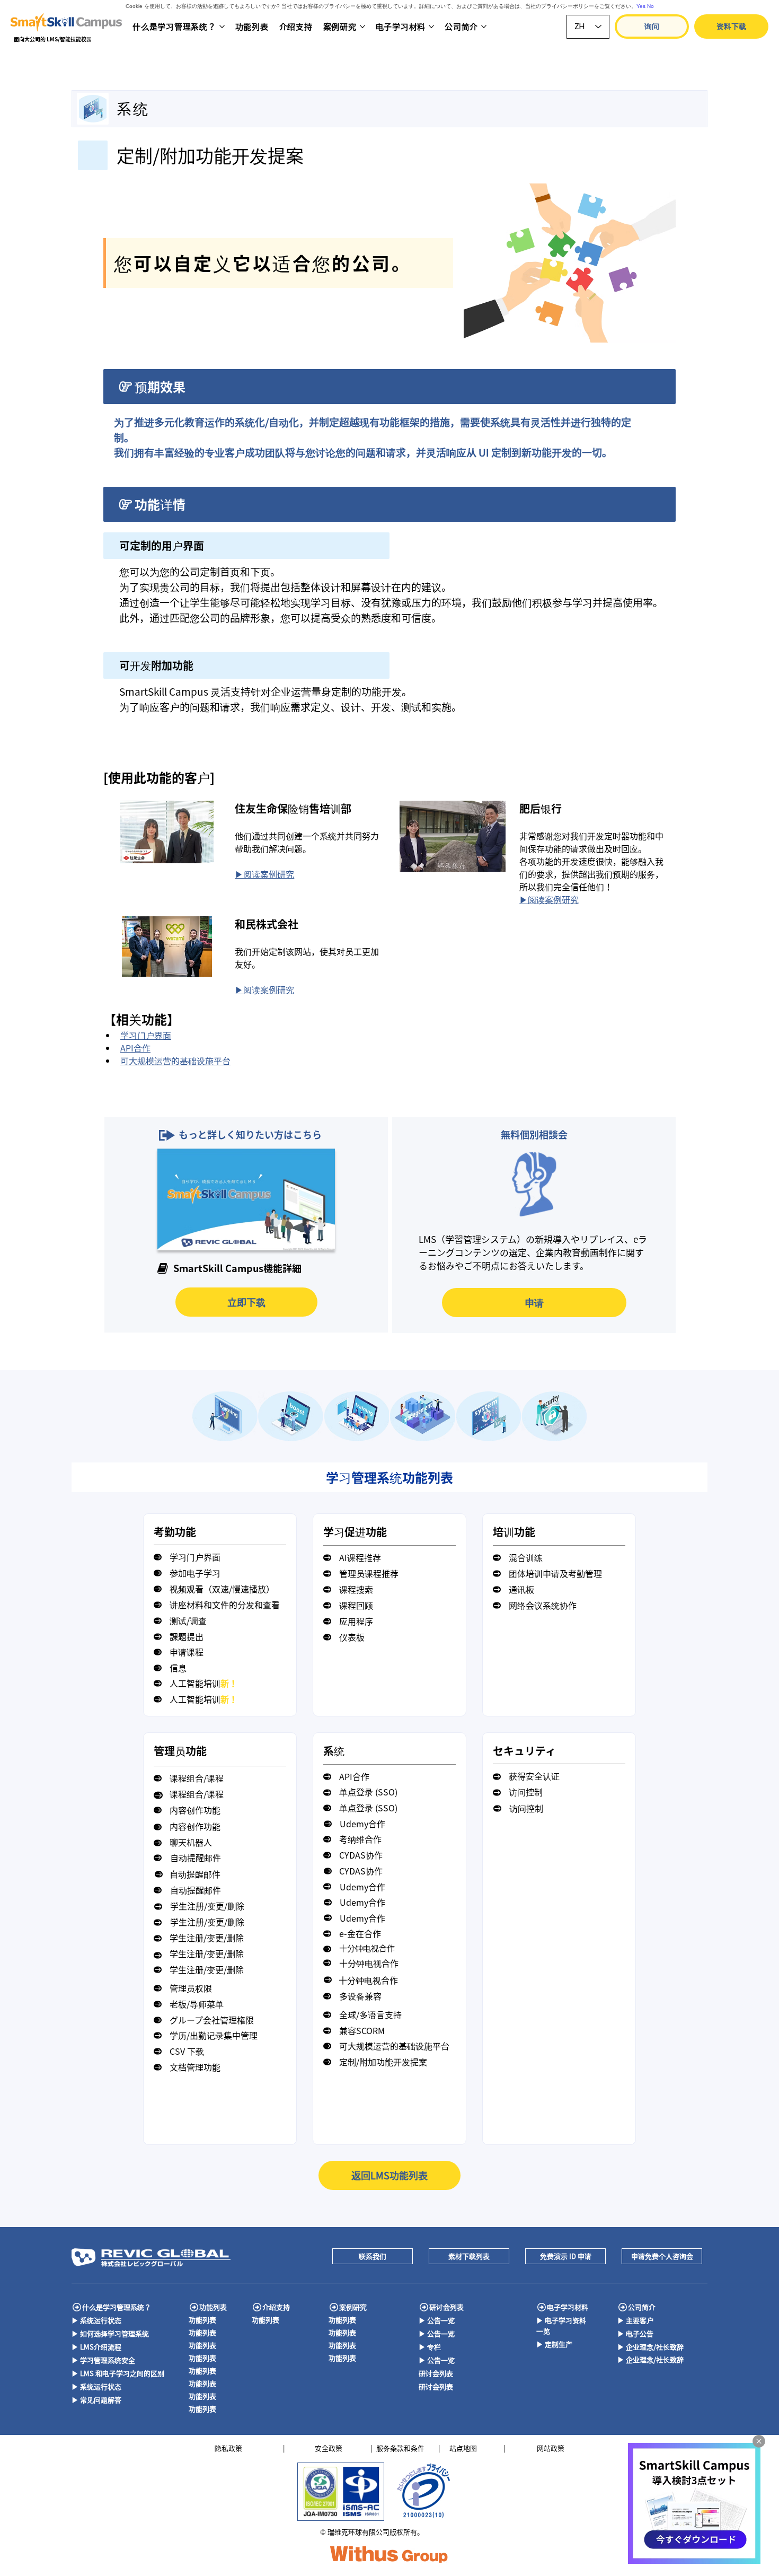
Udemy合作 (362, 1824)
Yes (641, 6)
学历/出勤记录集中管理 (214, 2035)
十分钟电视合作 (367, 1948)
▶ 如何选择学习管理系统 (110, 2333)
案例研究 (353, 2307)
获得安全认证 (534, 1776)
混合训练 (526, 1557)
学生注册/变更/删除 (207, 1906)
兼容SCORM (362, 2030)
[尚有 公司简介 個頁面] (484, 27)
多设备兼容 (360, 1996)
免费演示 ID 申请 (566, 2256)
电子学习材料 (568, 2307)
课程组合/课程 (197, 1778)
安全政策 (329, 2448)
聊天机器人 (191, 1842)
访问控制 (526, 1792)
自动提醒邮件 (196, 1857)
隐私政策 (228, 2448)
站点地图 (463, 2448)
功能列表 (213, 2307)
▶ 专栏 (430, 2347)
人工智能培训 (203, 1683)
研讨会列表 (446, 2307)
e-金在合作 (360, 1933)
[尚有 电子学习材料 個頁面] (431, 27)
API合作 (354, 1776)
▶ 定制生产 (554, 2344)
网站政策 (551, 2448)
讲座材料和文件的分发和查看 (225, 1605)
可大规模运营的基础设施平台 (394, 2046)
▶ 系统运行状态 (96, 2320)
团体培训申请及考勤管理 (555, 1573)
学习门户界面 (195, 1557)
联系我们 (373, 2256)
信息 (178, 1668)
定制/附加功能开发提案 (383, 2062)
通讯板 (521, 1589)
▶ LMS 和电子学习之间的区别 (118, 2373)
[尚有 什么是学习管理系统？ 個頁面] (222, 27)
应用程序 (356, 1621)
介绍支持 (276, 2307)
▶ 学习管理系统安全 (103, 2360)
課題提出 (187, 1636)
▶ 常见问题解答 (96, 2400)
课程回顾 (356, 1605)
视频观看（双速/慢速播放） (222, 1589)
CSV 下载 (187, 2051)
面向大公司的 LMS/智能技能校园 (53, 39)
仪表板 (352, 1637)
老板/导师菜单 (197, 2004)
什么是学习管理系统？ (117, 2307)
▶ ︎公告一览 (437, 2320)
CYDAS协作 (361, 1855)
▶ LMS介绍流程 (96, 2347)
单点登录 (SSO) (368, 1792)
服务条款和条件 (400, 2448)
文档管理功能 (195, 2067)
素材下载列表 (469, 2256)
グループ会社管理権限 (212, 2020)
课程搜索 (356, 1589)
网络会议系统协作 (543, 1605)
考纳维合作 (360, 1839)
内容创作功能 (195, 1810)
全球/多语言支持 (370, 2014)
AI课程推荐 (360, 1557)
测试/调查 (188, 1620)
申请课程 (187, 1652)
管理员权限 (191, 1988)
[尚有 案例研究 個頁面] (362, 27)
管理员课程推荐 (369, 1573)
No (650, 6)
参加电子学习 (195, 1573)
